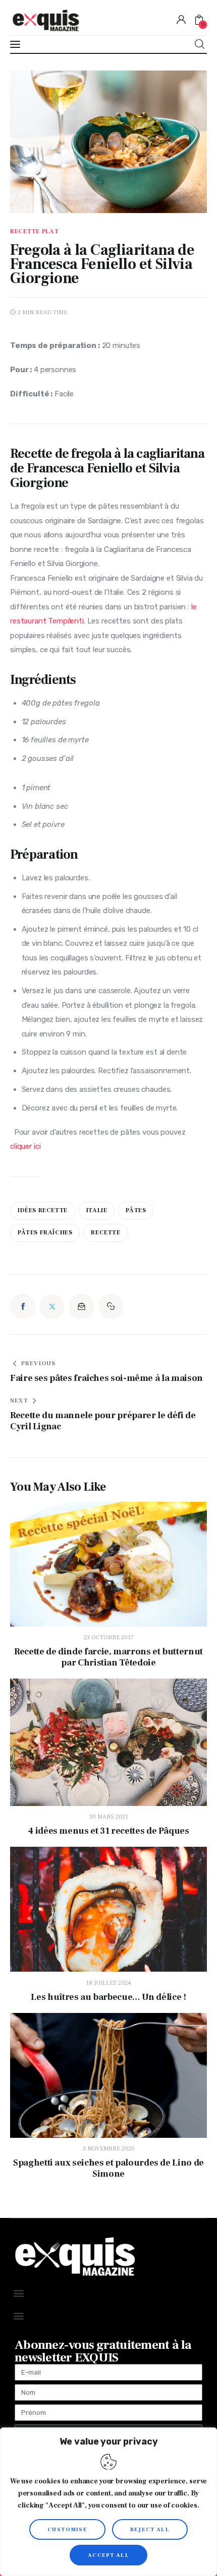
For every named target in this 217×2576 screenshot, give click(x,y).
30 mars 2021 (109, 1817)
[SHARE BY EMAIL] (81, 1306)
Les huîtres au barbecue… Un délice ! (108, 1997)
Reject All (150, 2529)
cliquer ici (25, 1146)
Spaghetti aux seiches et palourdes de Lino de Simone (108, 2169)
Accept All (108, 2555)
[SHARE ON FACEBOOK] (23, 1306)
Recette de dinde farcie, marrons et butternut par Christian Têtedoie (108, 1657)
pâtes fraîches (45, 1233)
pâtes (136, 1210)
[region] (108, 2502)
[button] (111, 1306)
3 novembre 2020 (109, 2149)
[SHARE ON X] (52, 1306)
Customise (67, 2529)
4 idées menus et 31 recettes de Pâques (108, 1831)
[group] (108, 731)
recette (105, 1233)
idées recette (43, 1210)
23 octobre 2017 (109, 1638)
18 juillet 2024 (108, 1983)
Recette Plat (35, 232)
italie (97, 1210)
